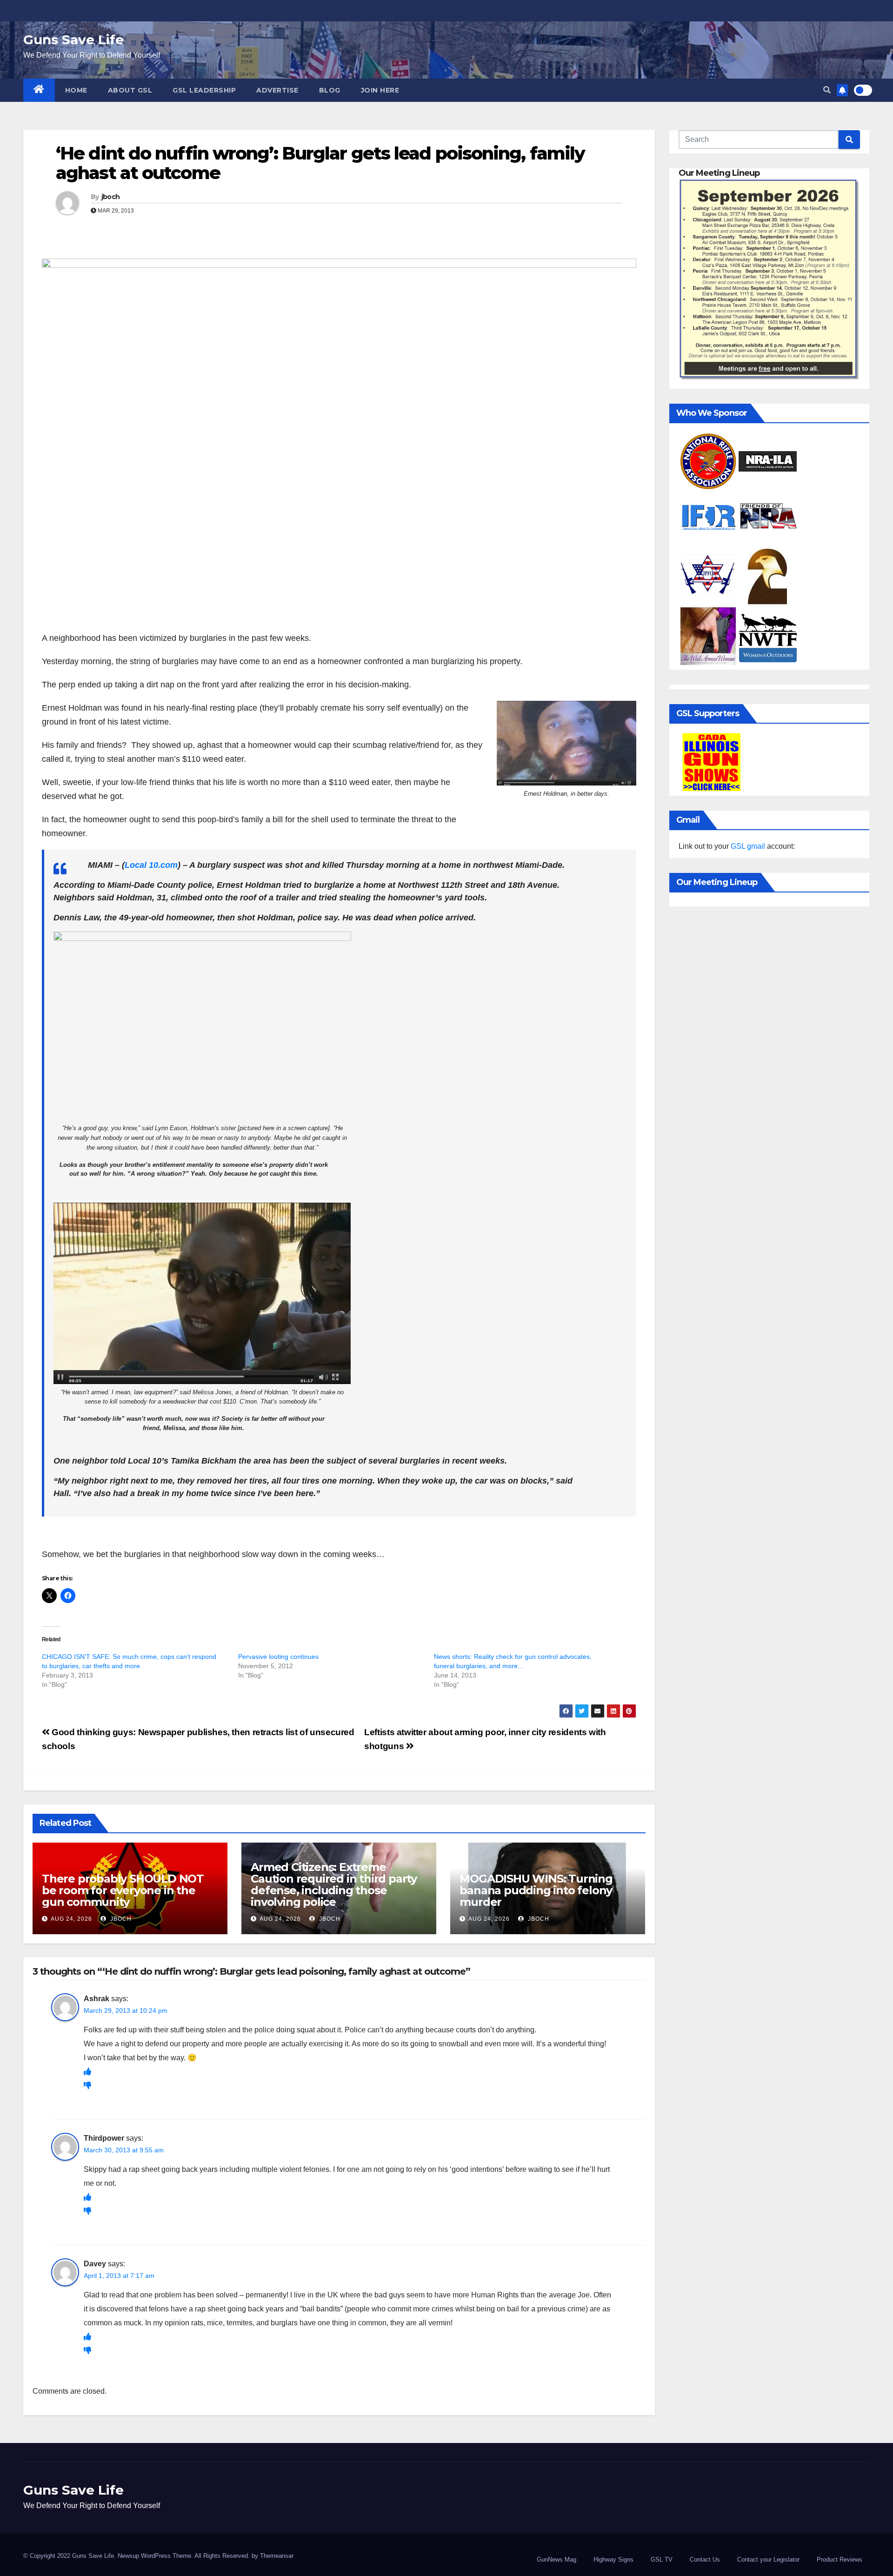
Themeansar (277, 2556)
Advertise (277, 90)
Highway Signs (613, 2559)
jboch (111, 197)
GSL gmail (748, 846)
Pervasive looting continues (278, 1657)
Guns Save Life (73, 40)
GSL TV (662, 2559)
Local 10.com (151, 865)
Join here (380, 90)
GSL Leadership (204, 90)
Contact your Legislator (768, 2559)
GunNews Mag (556, 2559)
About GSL (130, 90)
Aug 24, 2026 (71, 1919)
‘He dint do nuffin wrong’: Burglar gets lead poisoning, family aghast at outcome (320, 163)
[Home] (39, 90)
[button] (827, 90)
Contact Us (705, 2559)
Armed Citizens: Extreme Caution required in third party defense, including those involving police (334, 1884)
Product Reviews (840, 2559)
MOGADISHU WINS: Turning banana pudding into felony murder (536, 1890)
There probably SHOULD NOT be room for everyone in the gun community (123, 1890)
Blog (330, 90)
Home (76, 90)
